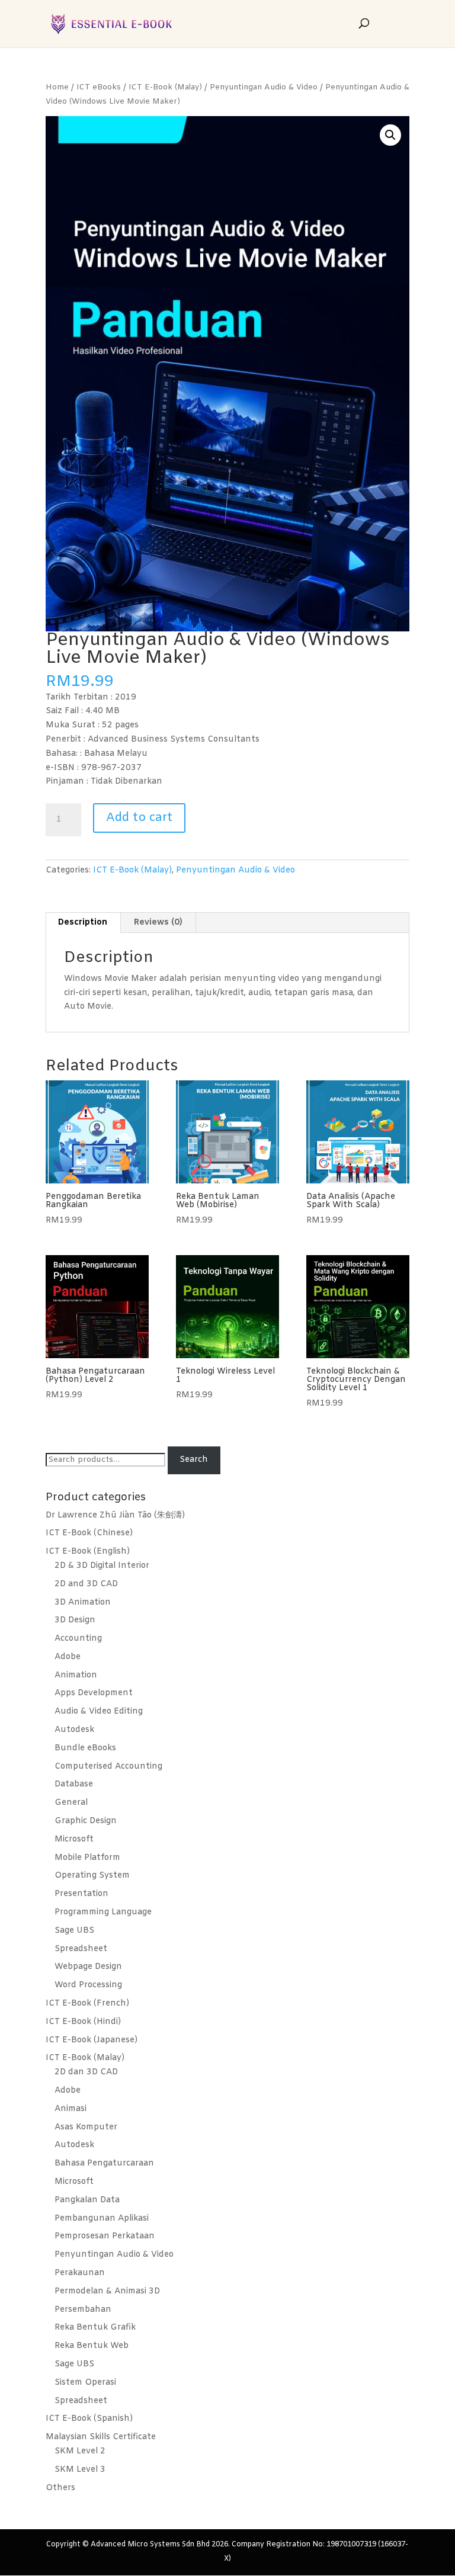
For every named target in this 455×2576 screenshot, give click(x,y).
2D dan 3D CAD (86, 2072)
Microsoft (74, 1839)
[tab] (83, 923)
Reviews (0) (158, 923)
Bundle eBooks (85, 1748)
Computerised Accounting (108, 1767)
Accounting (78, 1639)
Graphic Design (86, 1821)
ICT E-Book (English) (88, 1552)
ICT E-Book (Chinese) (89, 1533)
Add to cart (139, 818)
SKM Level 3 (80, 2470)
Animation (76, 1675)
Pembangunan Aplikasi (102, 2219)
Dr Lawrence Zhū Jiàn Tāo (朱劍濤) (115, 1515)
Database (74, 1784)
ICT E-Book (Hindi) (83, 2022)
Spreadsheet (81, 1949)
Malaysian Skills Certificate (101, 2437)
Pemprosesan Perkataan (105, 2236)
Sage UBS (74, 1931)
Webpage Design (88, 1967)
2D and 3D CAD (86, 1584)
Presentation (81, 1894)
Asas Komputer (86, 2127)
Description (83, 923)
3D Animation (83, 1603)
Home (57, 87)
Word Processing (88, 1985)
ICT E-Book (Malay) (165, 87)
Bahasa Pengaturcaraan (104, 2163)
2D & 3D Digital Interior (102, 1566)
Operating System (92, 1876)
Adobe (68, 1657)
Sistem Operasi (85, 2383)
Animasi (71, 2109)
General (71, 1803)
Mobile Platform (87, 1858)
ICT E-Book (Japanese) (92, 2040)
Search (194, 1460)
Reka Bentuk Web (92, 2346)
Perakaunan (80, 2273)
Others (60, 2488)
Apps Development (94, 1693)
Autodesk (74, 1730)
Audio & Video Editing (99, 1712)
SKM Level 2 (80, 2451)
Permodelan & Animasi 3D (107, 2291)
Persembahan (83, 2310)
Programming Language (103, 1912)
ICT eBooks (99, 87)
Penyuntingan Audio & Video (264, 87)
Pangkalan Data (87, 2200)
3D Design (75, 1620)
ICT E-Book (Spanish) (89, 2419)
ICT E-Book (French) (87, 2004)
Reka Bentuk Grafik (95, 2328)
